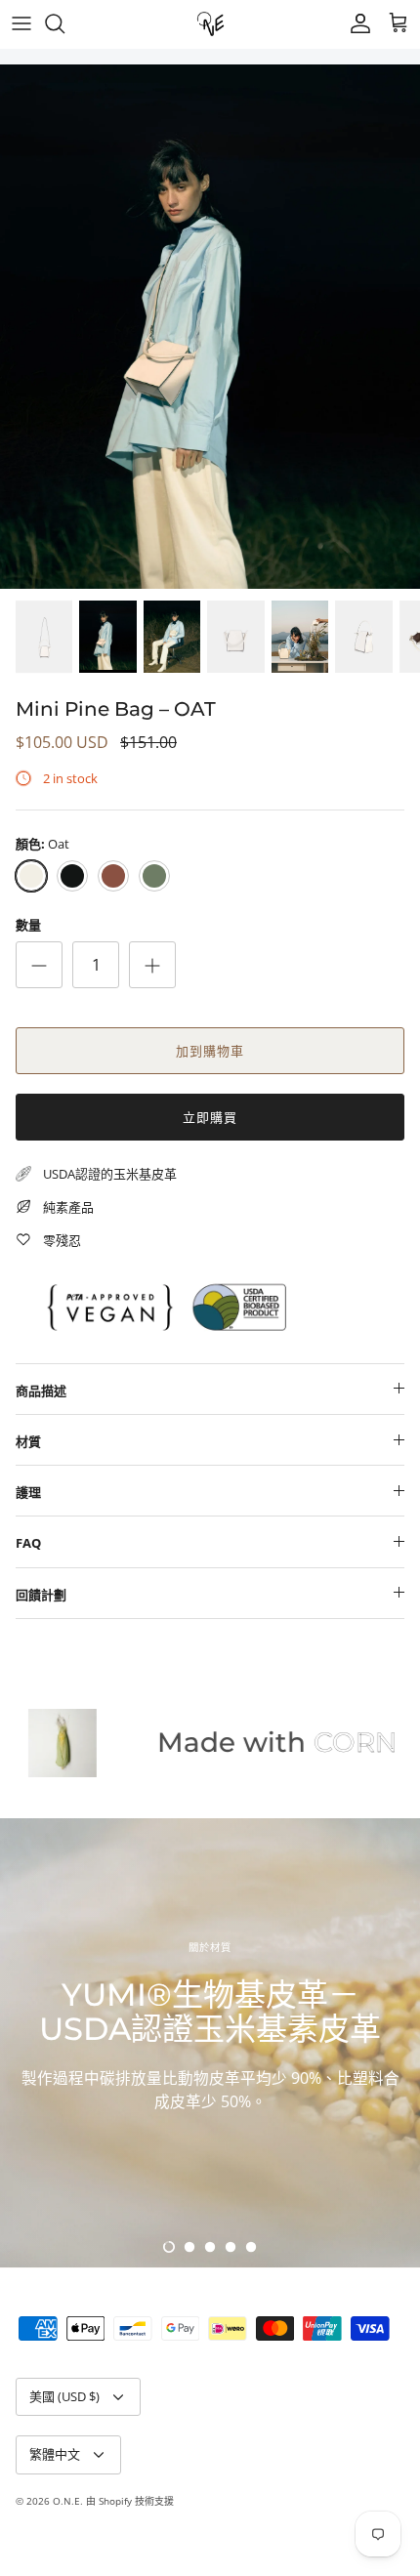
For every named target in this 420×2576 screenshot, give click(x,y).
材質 (28, 1441)
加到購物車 (210, 1051)
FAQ (28, 1543)
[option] (210, 327)
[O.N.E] (210, 24)
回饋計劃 (41, 1595)
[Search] (64, 23)
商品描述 (41, 1391)
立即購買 (210, 1117)
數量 (28, 925)
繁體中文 (55, 2454)
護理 (28, 1492)
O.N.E (66, 2501)
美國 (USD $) (64, 2396)
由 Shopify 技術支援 (130, 2501)
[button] (169, 2247)
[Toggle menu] (21, 23)
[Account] (356, 23)
